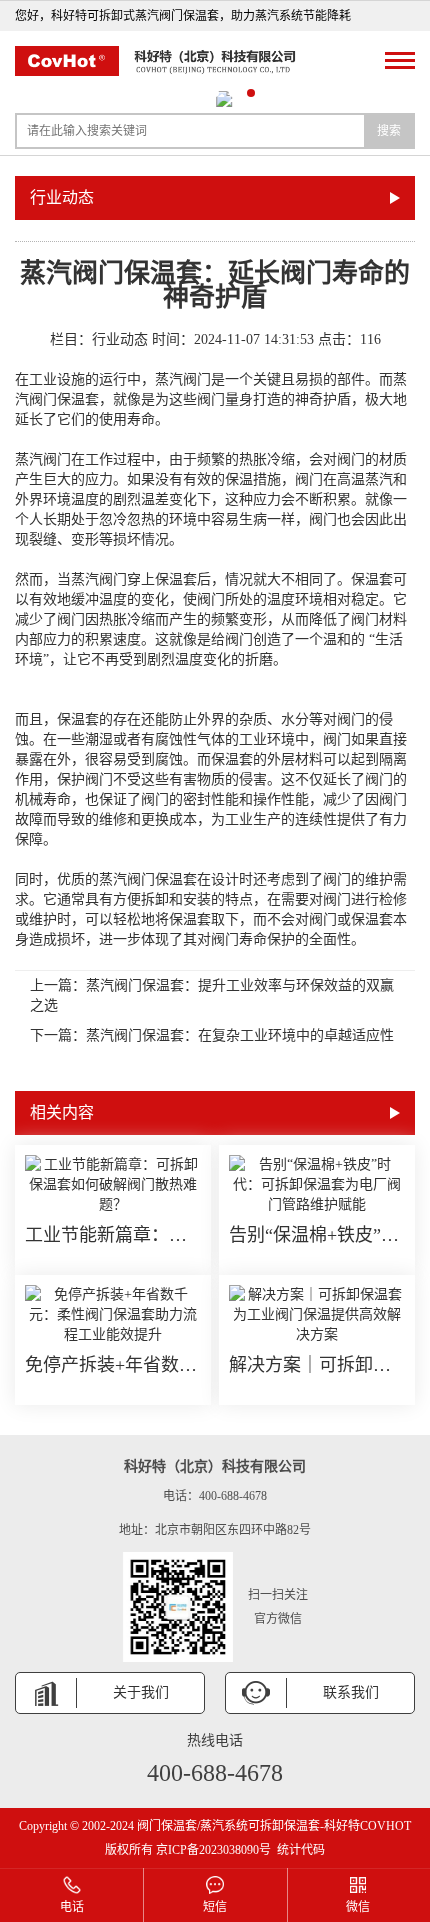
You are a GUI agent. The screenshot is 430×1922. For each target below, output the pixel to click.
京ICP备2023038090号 (213, 1850)
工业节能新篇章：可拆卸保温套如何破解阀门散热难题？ (113, 1235)
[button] (179, 93)
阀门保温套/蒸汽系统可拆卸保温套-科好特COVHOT (274, 1826)
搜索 (389, 131)
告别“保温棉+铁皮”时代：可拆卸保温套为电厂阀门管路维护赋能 (317, 1235)
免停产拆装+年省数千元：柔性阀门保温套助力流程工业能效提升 (113, 1365)
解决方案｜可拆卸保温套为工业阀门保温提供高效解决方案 (317, 1365)
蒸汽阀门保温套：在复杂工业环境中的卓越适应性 (240, 1035)
